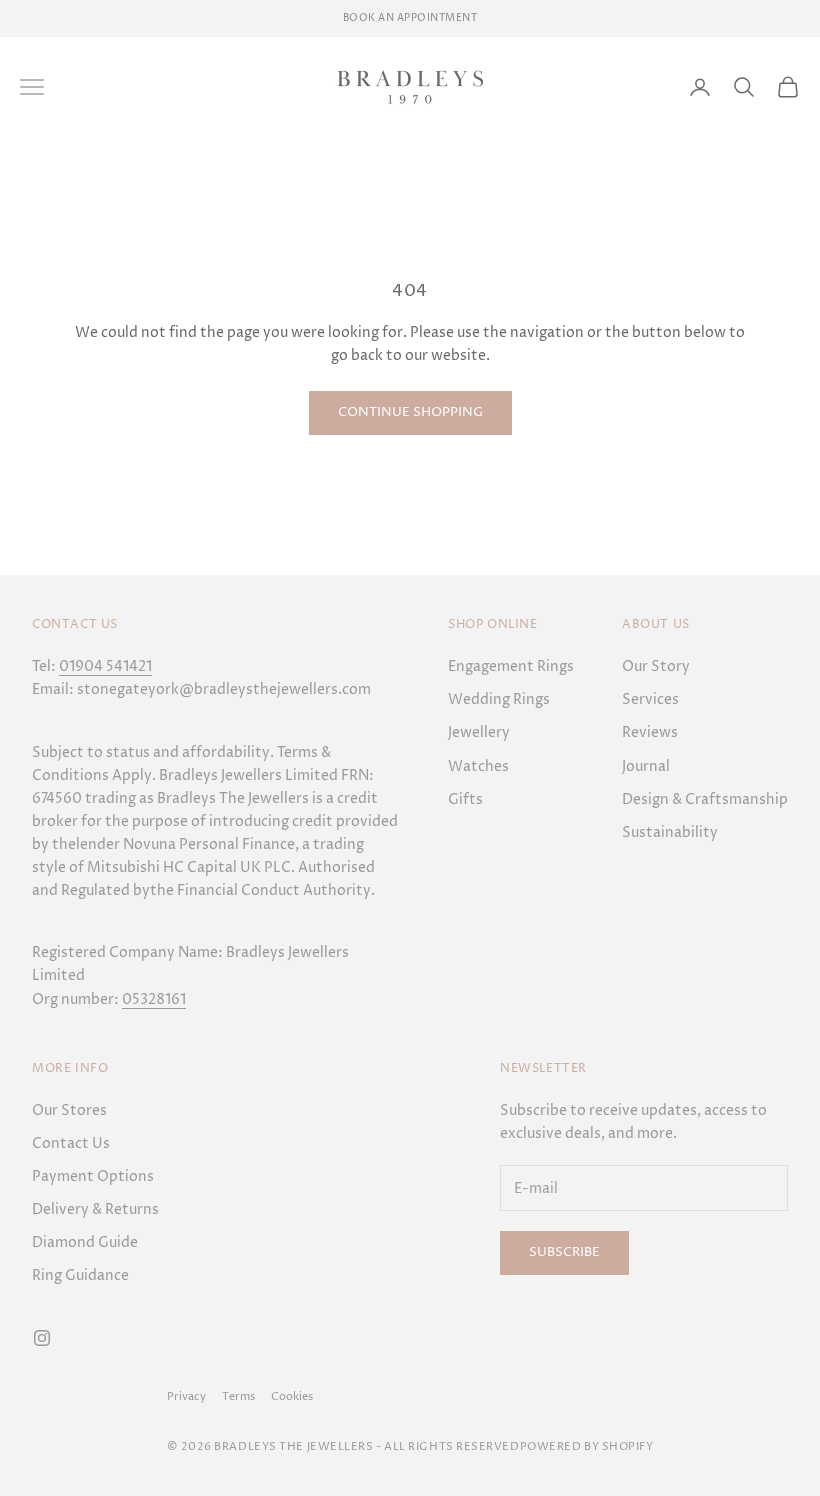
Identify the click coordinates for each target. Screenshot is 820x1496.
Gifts (465, 799)
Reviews (650, 732)
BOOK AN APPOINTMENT (410, 18)
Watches (478, 766)
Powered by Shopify (587, 1446)
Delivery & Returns (95, 1209)
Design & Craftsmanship (705, 799)
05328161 (154, 999)
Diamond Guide (85, 1242)
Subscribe (564, 1252)
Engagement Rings (511, 666)
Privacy (186, 1396)
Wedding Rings (499, 699)
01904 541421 (105, 666)
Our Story (656, 666)
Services (650, 699)
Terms (238, 1396)
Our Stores (69, 1110)
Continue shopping (410, 412)
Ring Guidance (80, 1275)
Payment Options (93, 1176)
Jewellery (479, 732)
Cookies (292, 1396)
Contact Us (71, 1143)
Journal (646, 766)
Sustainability (670, 832)
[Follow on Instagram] (42, 1338)
